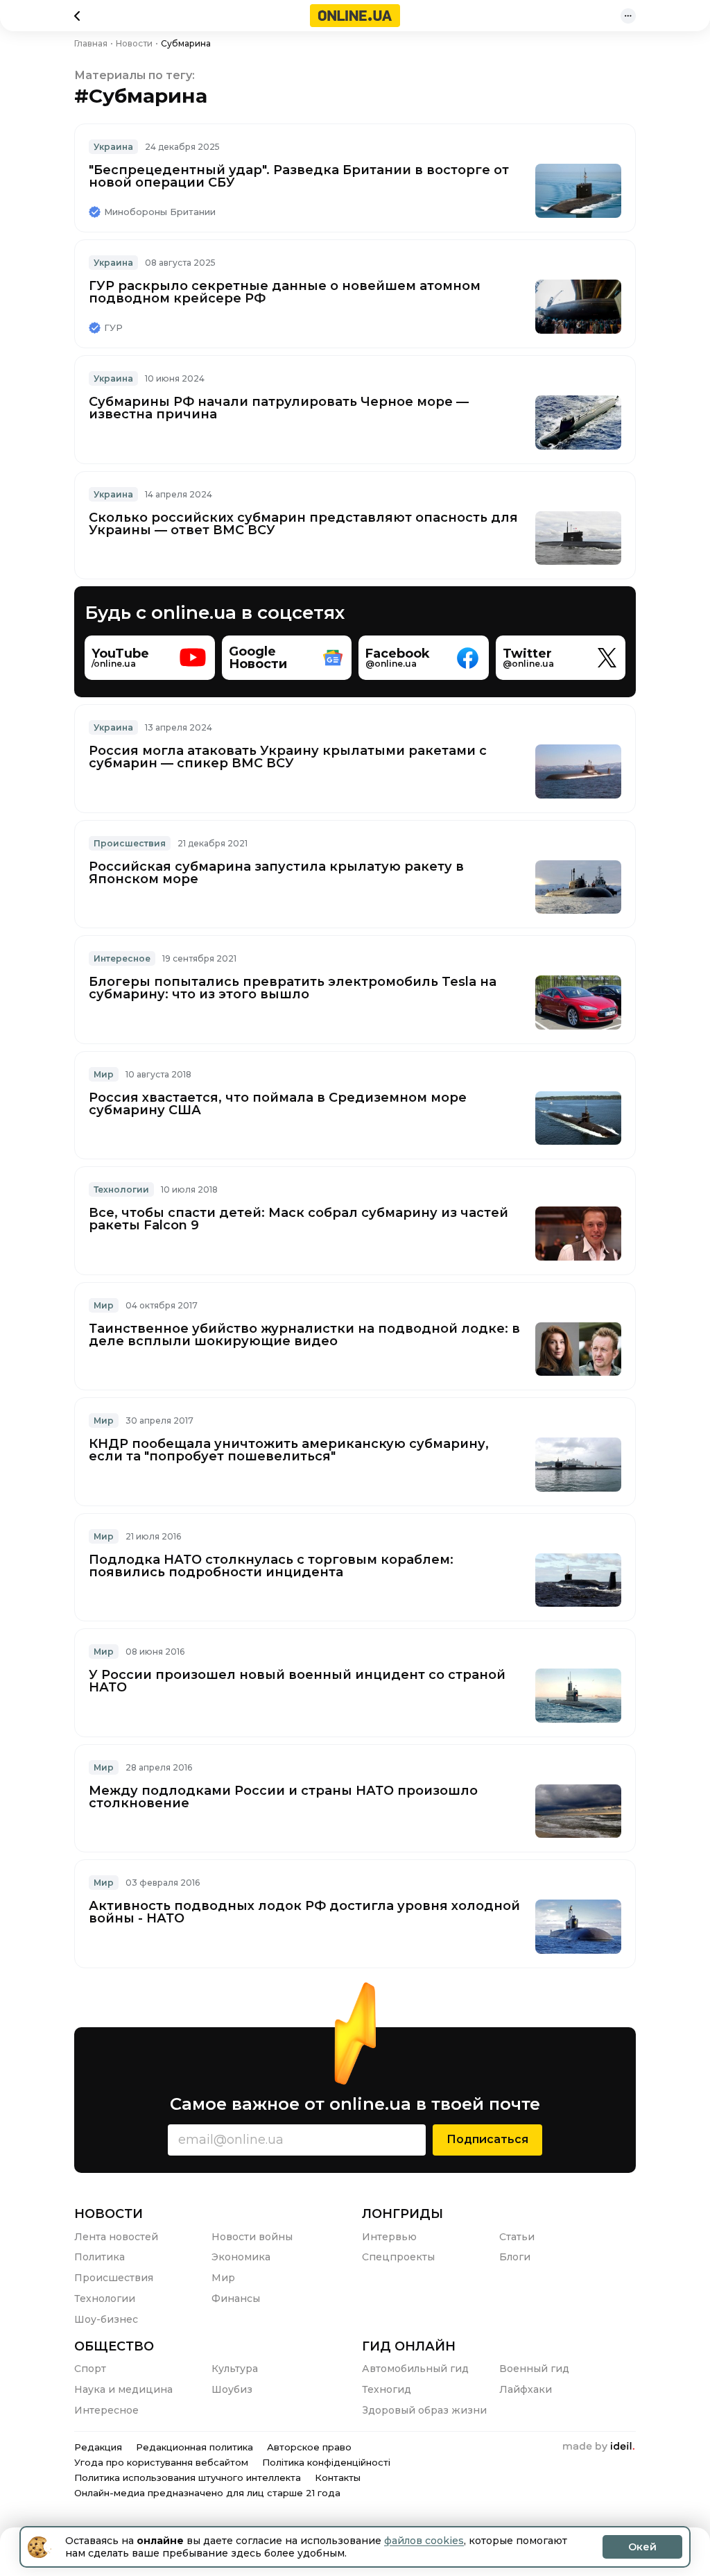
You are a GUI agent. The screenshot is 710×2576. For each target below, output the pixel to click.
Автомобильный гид (415, 2369)
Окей (642, 2547)
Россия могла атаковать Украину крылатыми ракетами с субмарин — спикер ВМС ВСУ (288, 757)
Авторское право (309, 2447)
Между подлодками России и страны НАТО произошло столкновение (283, 1797)
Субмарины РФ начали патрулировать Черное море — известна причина (279, 408)
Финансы (236, 2298)
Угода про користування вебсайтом (161, 2462)
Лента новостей (116, 2237)
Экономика (241, 2257)
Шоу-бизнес (106, 2319)
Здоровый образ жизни (424, 2410)
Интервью (389, 2237)
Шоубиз (232, 2389)
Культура (235, 2369)
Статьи (517, 2237)
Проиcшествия (130, 843)
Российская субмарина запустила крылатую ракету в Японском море (276, 873)
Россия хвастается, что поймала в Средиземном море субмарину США (278, 1104)
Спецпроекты (398, 2257)
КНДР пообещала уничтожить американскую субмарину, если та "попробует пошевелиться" (289, 1450)
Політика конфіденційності (326, 2462)
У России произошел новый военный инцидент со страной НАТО (297, 1681)
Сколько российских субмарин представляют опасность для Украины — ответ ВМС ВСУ (303, 524)
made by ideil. (598, 2447)
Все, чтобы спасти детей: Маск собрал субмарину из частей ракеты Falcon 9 (298, 1219)
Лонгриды (402, 2214)
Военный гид (534, 2369)
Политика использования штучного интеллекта (188, 2477)
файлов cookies (424, 2541)
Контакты (338, 2477)
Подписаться (487, 2139)
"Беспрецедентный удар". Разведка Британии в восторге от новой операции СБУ (299, 176)
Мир (104, 1074)
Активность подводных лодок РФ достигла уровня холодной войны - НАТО (304, 1912)
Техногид (387, 2389)
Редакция (98, 2447)
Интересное (122, 958)
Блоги (515, 2257)
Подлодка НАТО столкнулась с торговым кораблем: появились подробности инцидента (271, 1566)
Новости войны (252, 2237)
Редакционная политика (194, 2447)
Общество (114, 2346)
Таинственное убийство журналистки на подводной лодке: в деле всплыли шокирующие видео (304, 1335)
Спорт (90, 2369)
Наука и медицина (123, 2389)
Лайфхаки (526, 2389)
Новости (109, 2214)
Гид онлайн (409, 2346)
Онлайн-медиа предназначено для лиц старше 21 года (207, 2493)
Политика (99, 2257)
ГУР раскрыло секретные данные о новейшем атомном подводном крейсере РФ (285, 292)
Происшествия (114, 2278)
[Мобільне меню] (628, 16)
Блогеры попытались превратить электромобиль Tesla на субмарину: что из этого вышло (293, 988)
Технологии (121, 1189)
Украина (113, 147)
